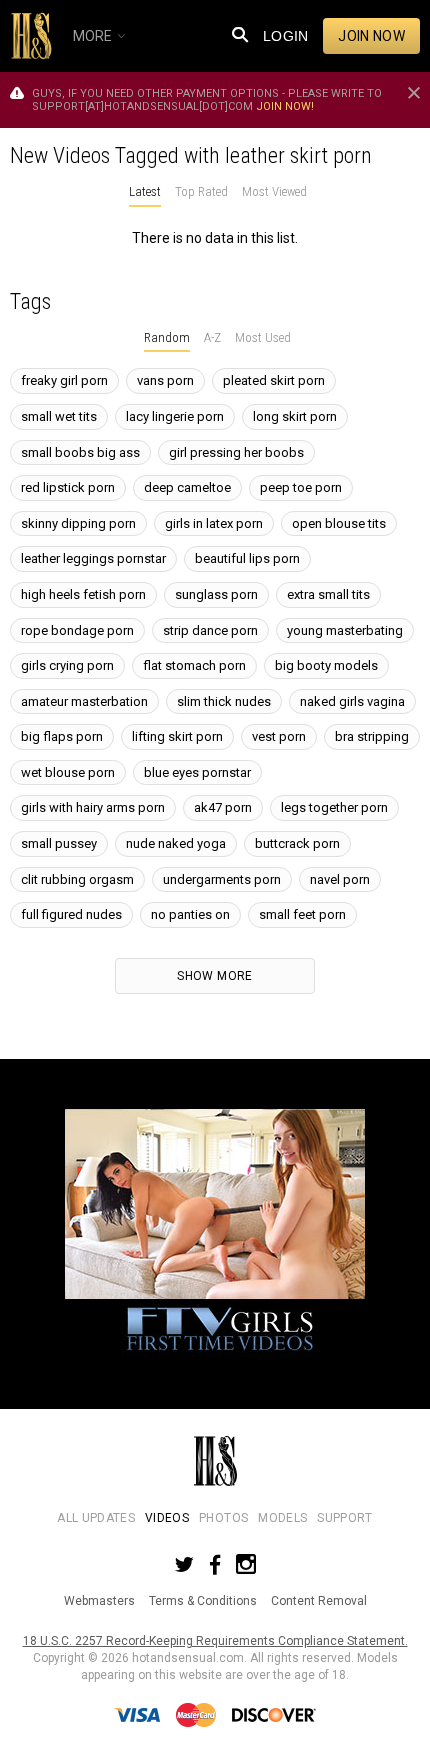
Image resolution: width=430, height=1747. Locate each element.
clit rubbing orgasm (77, 879)
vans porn (165, 380)
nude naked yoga (176, 843)
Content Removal (319, 1601)
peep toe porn (301, 487)
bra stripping (372, 736)
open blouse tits (339, 523)
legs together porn (334, 807)
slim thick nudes (224, 701)
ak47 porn (223, 807)
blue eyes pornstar (197, 772)
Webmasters (99, 1601)
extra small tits (328, 594)
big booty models (326, 665)
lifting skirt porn (177, 736)
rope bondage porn (77, 630)
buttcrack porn (297, 843)
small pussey (59, 843)
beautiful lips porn (247, 558)
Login (286, 36)
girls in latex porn (214, 523)
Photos (223, 1518)
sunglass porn (216, 594)
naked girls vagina (352, 701)
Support (344, 1518)
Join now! (285, 106)
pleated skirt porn (274, 380)
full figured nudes (71, 914)
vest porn (279, 736)
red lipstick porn (68, 487)
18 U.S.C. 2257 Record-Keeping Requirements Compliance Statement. (215, 1641)
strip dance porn (210, 630)
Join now (371, 36)
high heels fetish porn (83, 594)
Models (282, 1518)
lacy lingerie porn (175, 416)
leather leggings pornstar (93, 558)
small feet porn (302, 914)
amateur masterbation (84, 701)
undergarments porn (222, 879)
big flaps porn (62, 736)
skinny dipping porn (78, 523)
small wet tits (59, 416)
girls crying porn (67, 665)
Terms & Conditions (203, 1601)
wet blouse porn (68, 772)
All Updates (96, 1518)
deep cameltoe (187, 487)
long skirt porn (295, 416)
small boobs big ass (80, 452)
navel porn (340, 879)
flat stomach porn (194, 665)
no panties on (190, 914)
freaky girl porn (64, 380)
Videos (167, 1518)
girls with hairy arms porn (93, 807)
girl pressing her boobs (236, 452)
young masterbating (345, 630)
